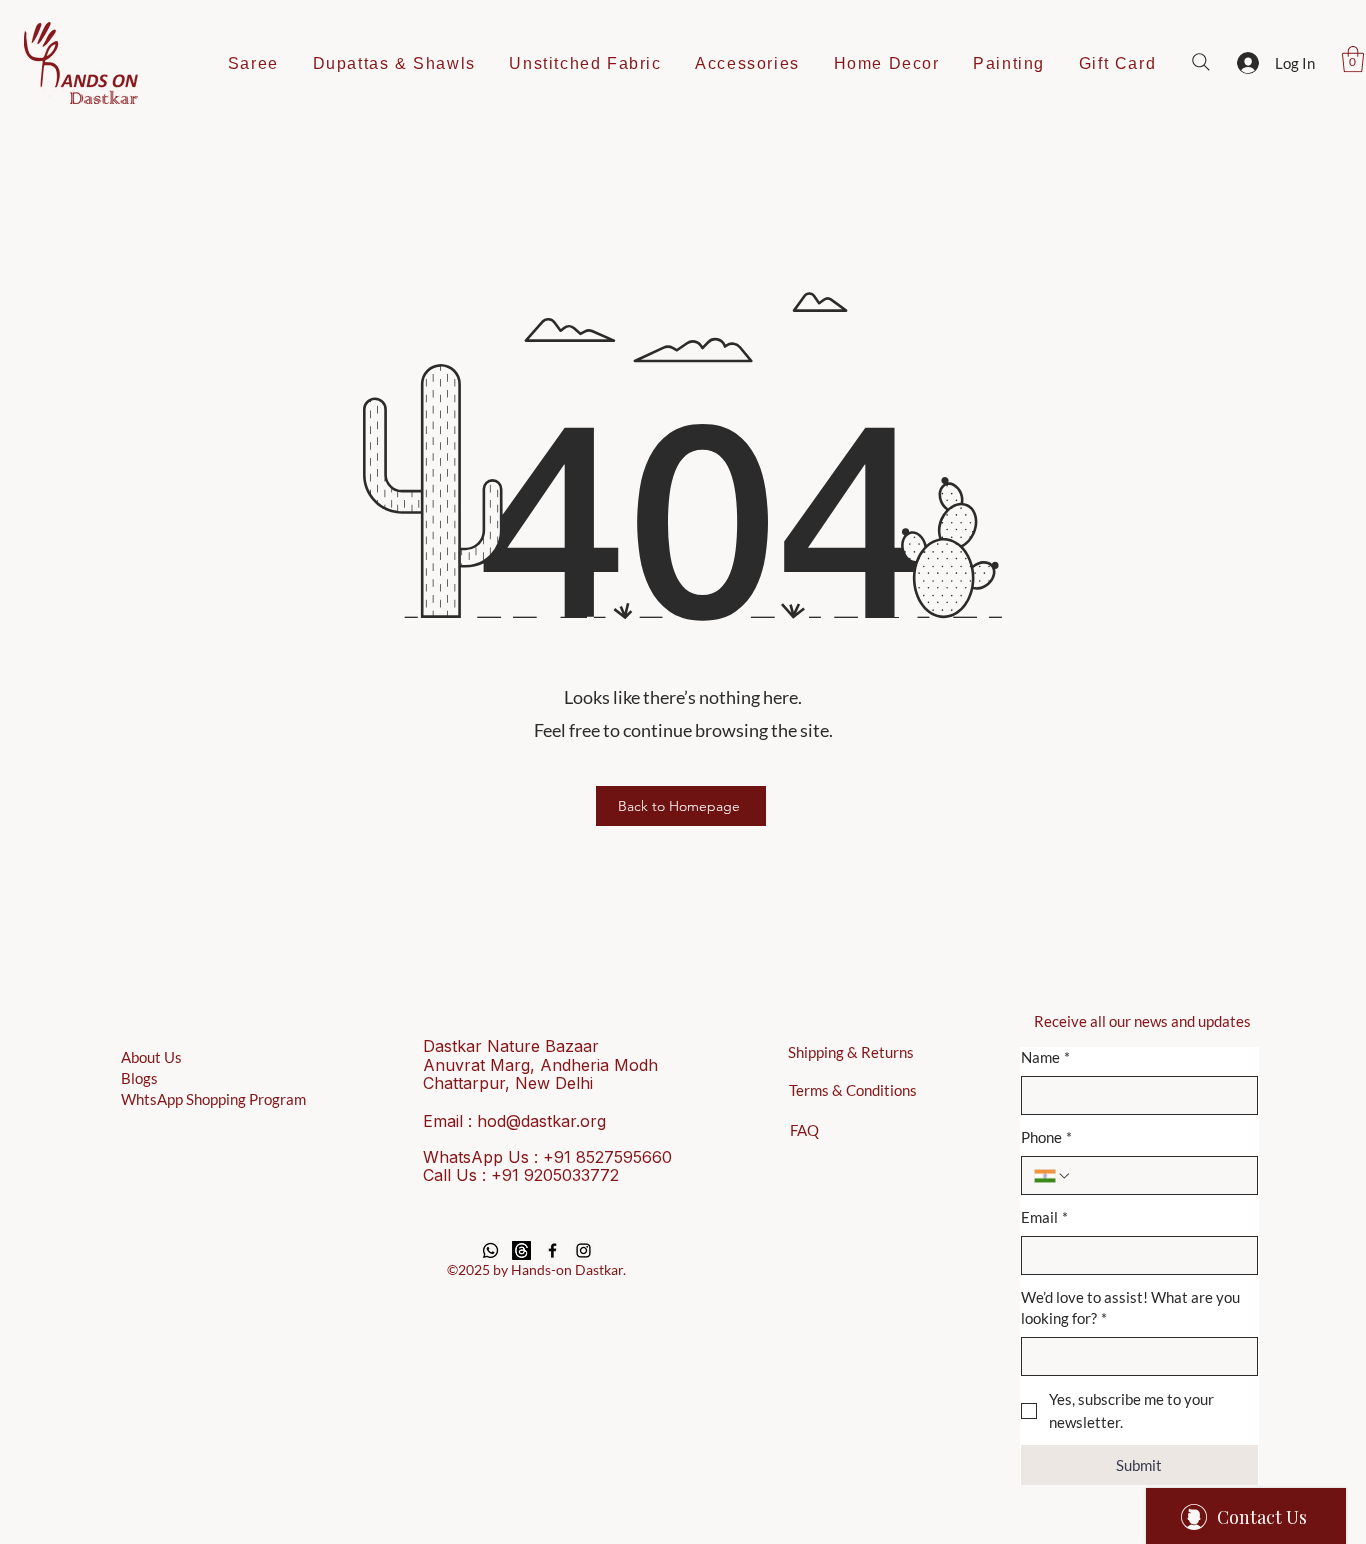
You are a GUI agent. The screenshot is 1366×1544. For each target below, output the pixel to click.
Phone (1046, 1137)
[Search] (1201, 62)
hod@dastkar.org (541, 1121)
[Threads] (521, 1250)
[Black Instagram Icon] (583, 1250)
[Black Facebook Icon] (552, 1250)
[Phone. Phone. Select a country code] (1053, 1176)
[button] (1353, 59)
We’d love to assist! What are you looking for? (1130, 1307)
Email (1044, 1217)
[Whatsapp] (490, 1250)
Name (1045, 1057)
